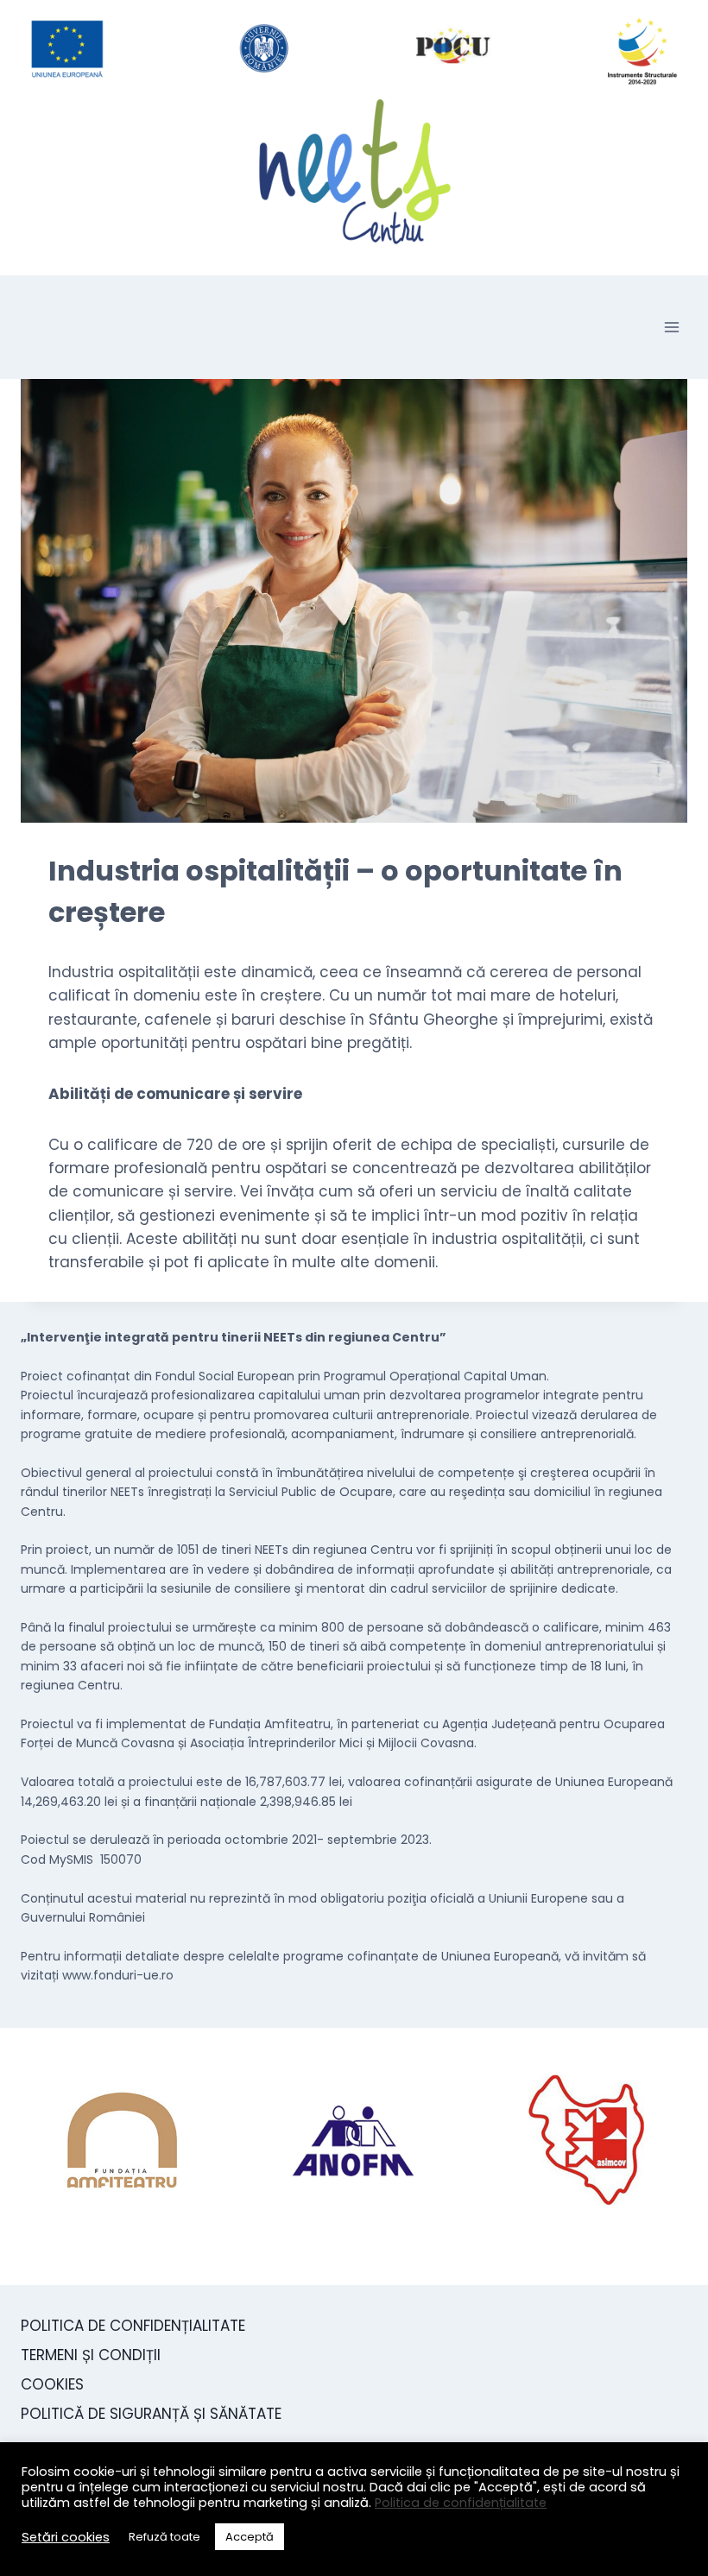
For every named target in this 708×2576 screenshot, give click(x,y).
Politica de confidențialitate (461, 2503)
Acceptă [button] (250, 2537)
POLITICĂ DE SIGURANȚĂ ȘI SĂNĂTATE (151, 2414)
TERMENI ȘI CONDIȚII (91, 2355)
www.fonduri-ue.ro (118, 1975)
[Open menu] (671, 327)
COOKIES (52, 2384)
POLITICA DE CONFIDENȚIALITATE (133, 2326)
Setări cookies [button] (66, 2537)
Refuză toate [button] (164, 2537)
